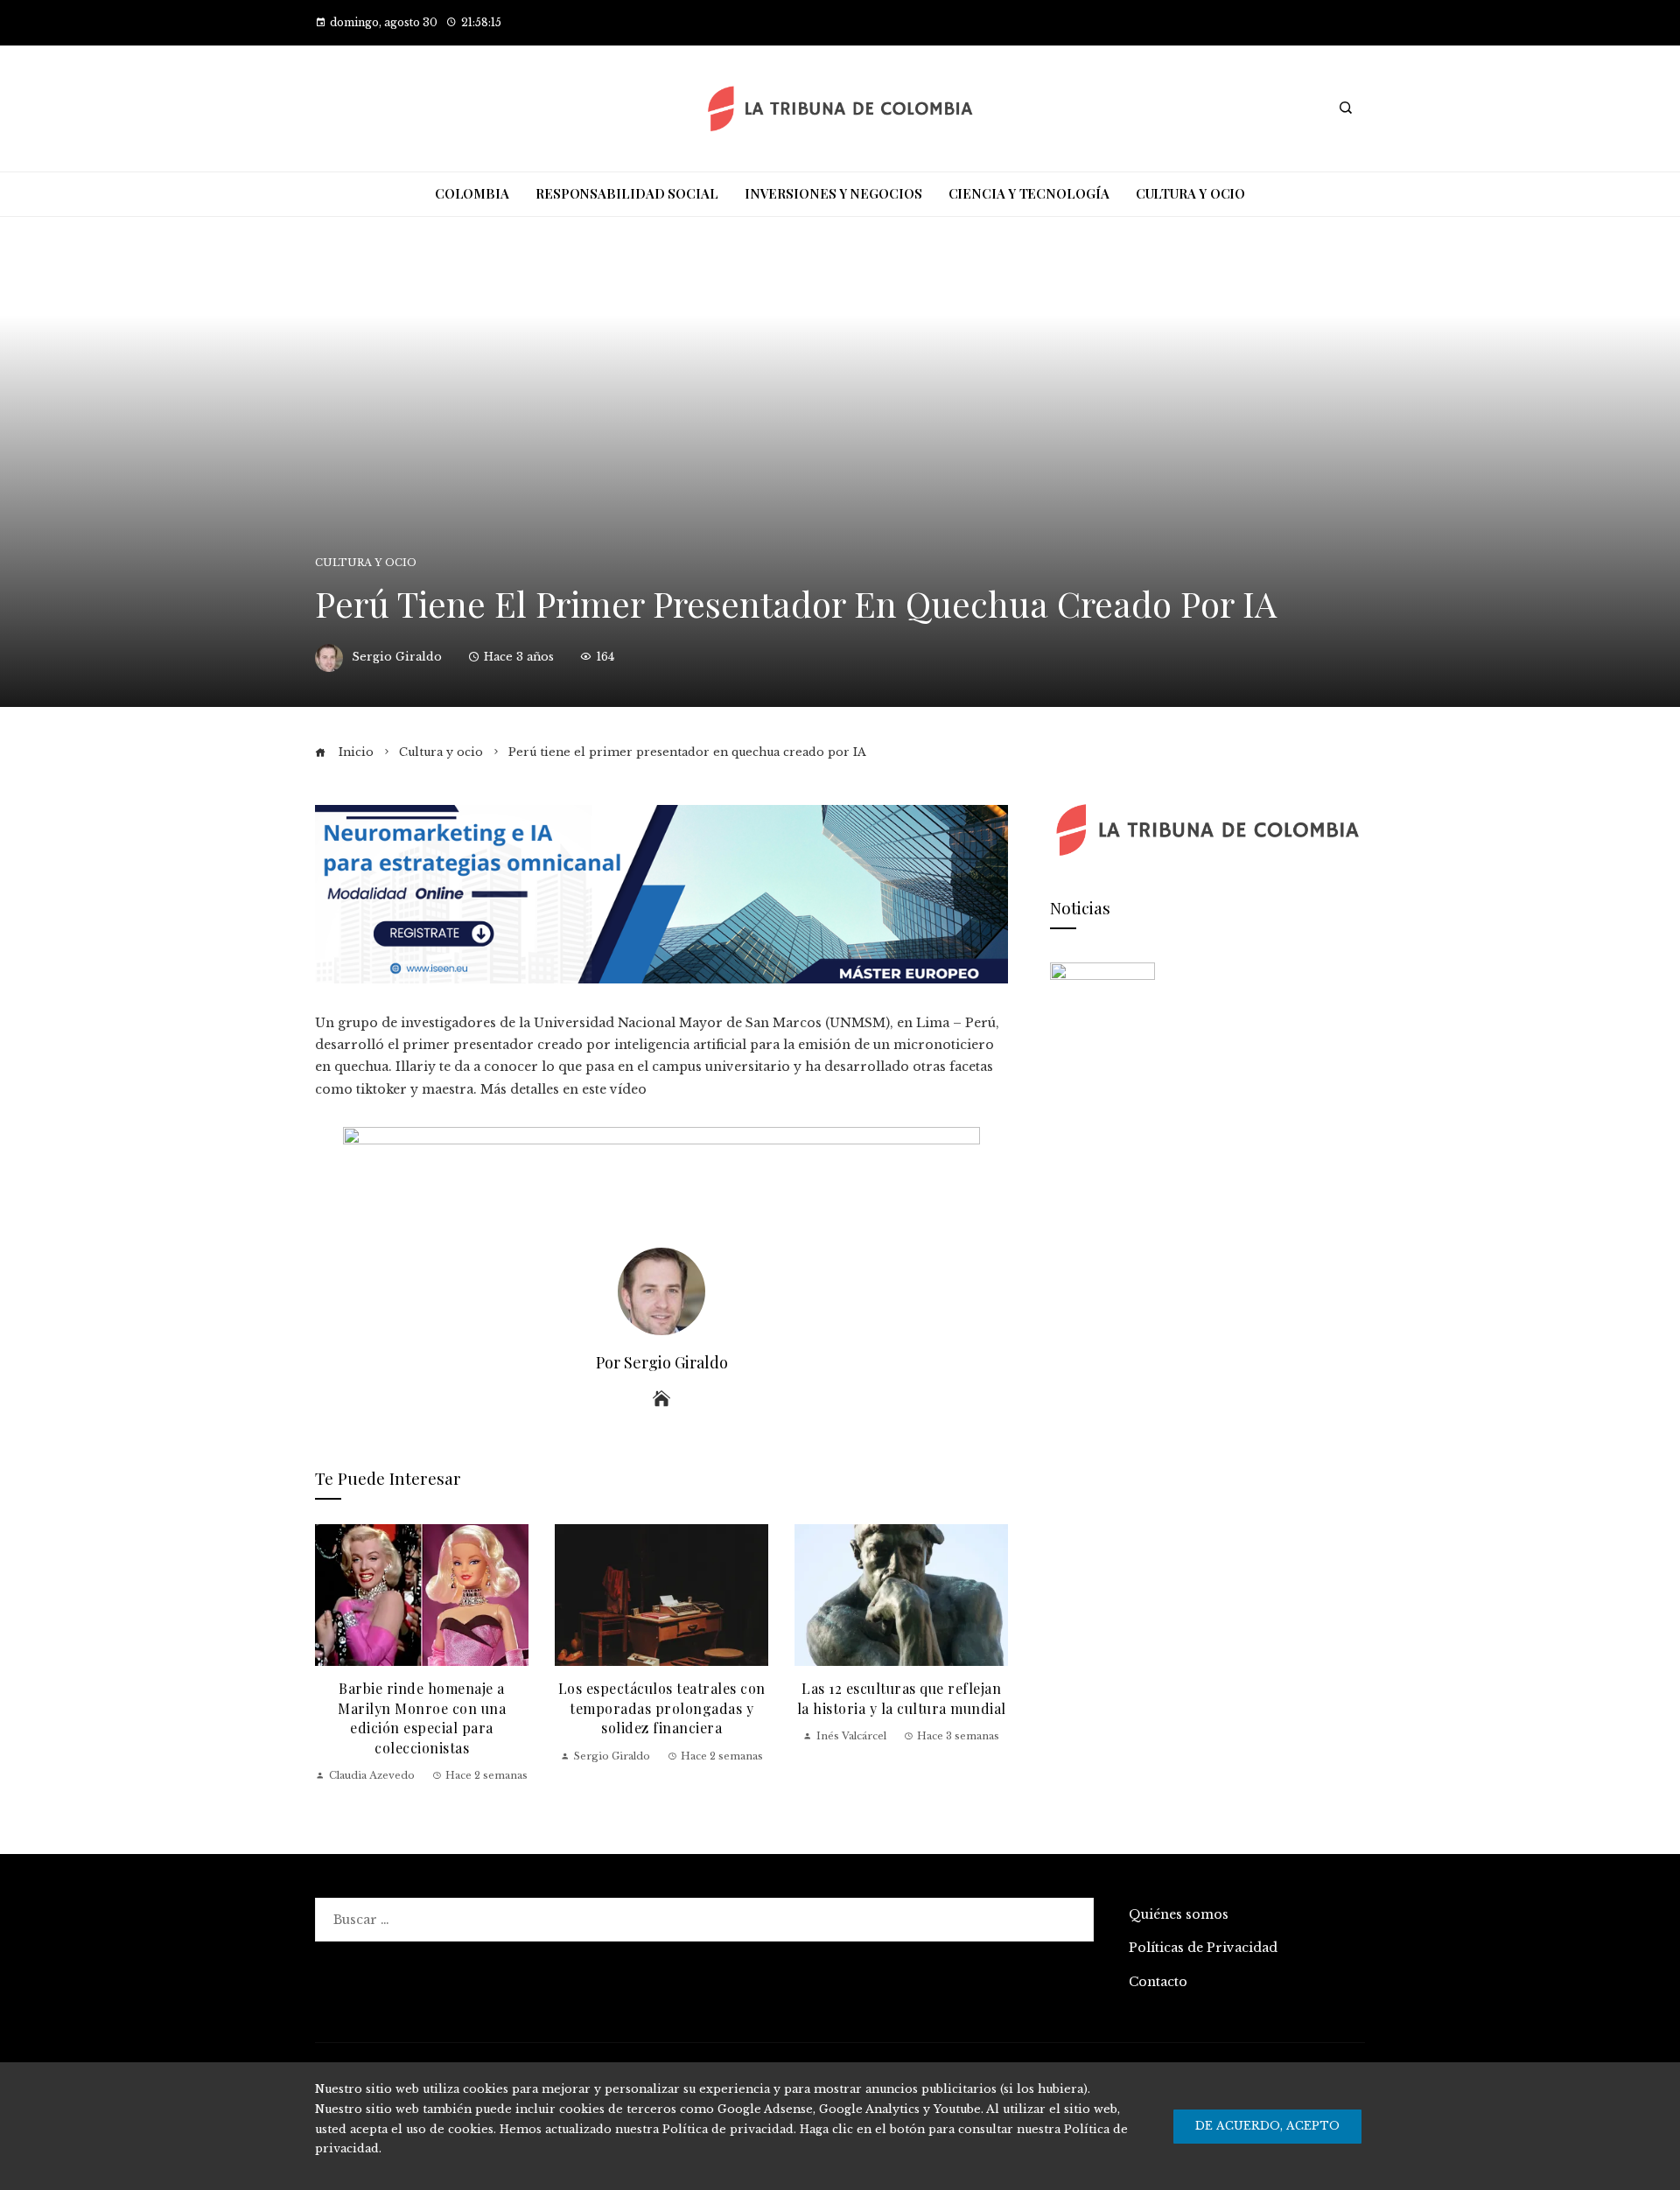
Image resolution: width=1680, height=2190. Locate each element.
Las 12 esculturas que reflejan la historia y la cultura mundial (902, 1698)
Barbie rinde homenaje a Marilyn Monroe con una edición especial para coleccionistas (422, 1718)
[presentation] (332, 1654)
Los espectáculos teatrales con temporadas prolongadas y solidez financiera (662, 1708)
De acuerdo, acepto (1267, 2126)
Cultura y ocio (366, 563)
